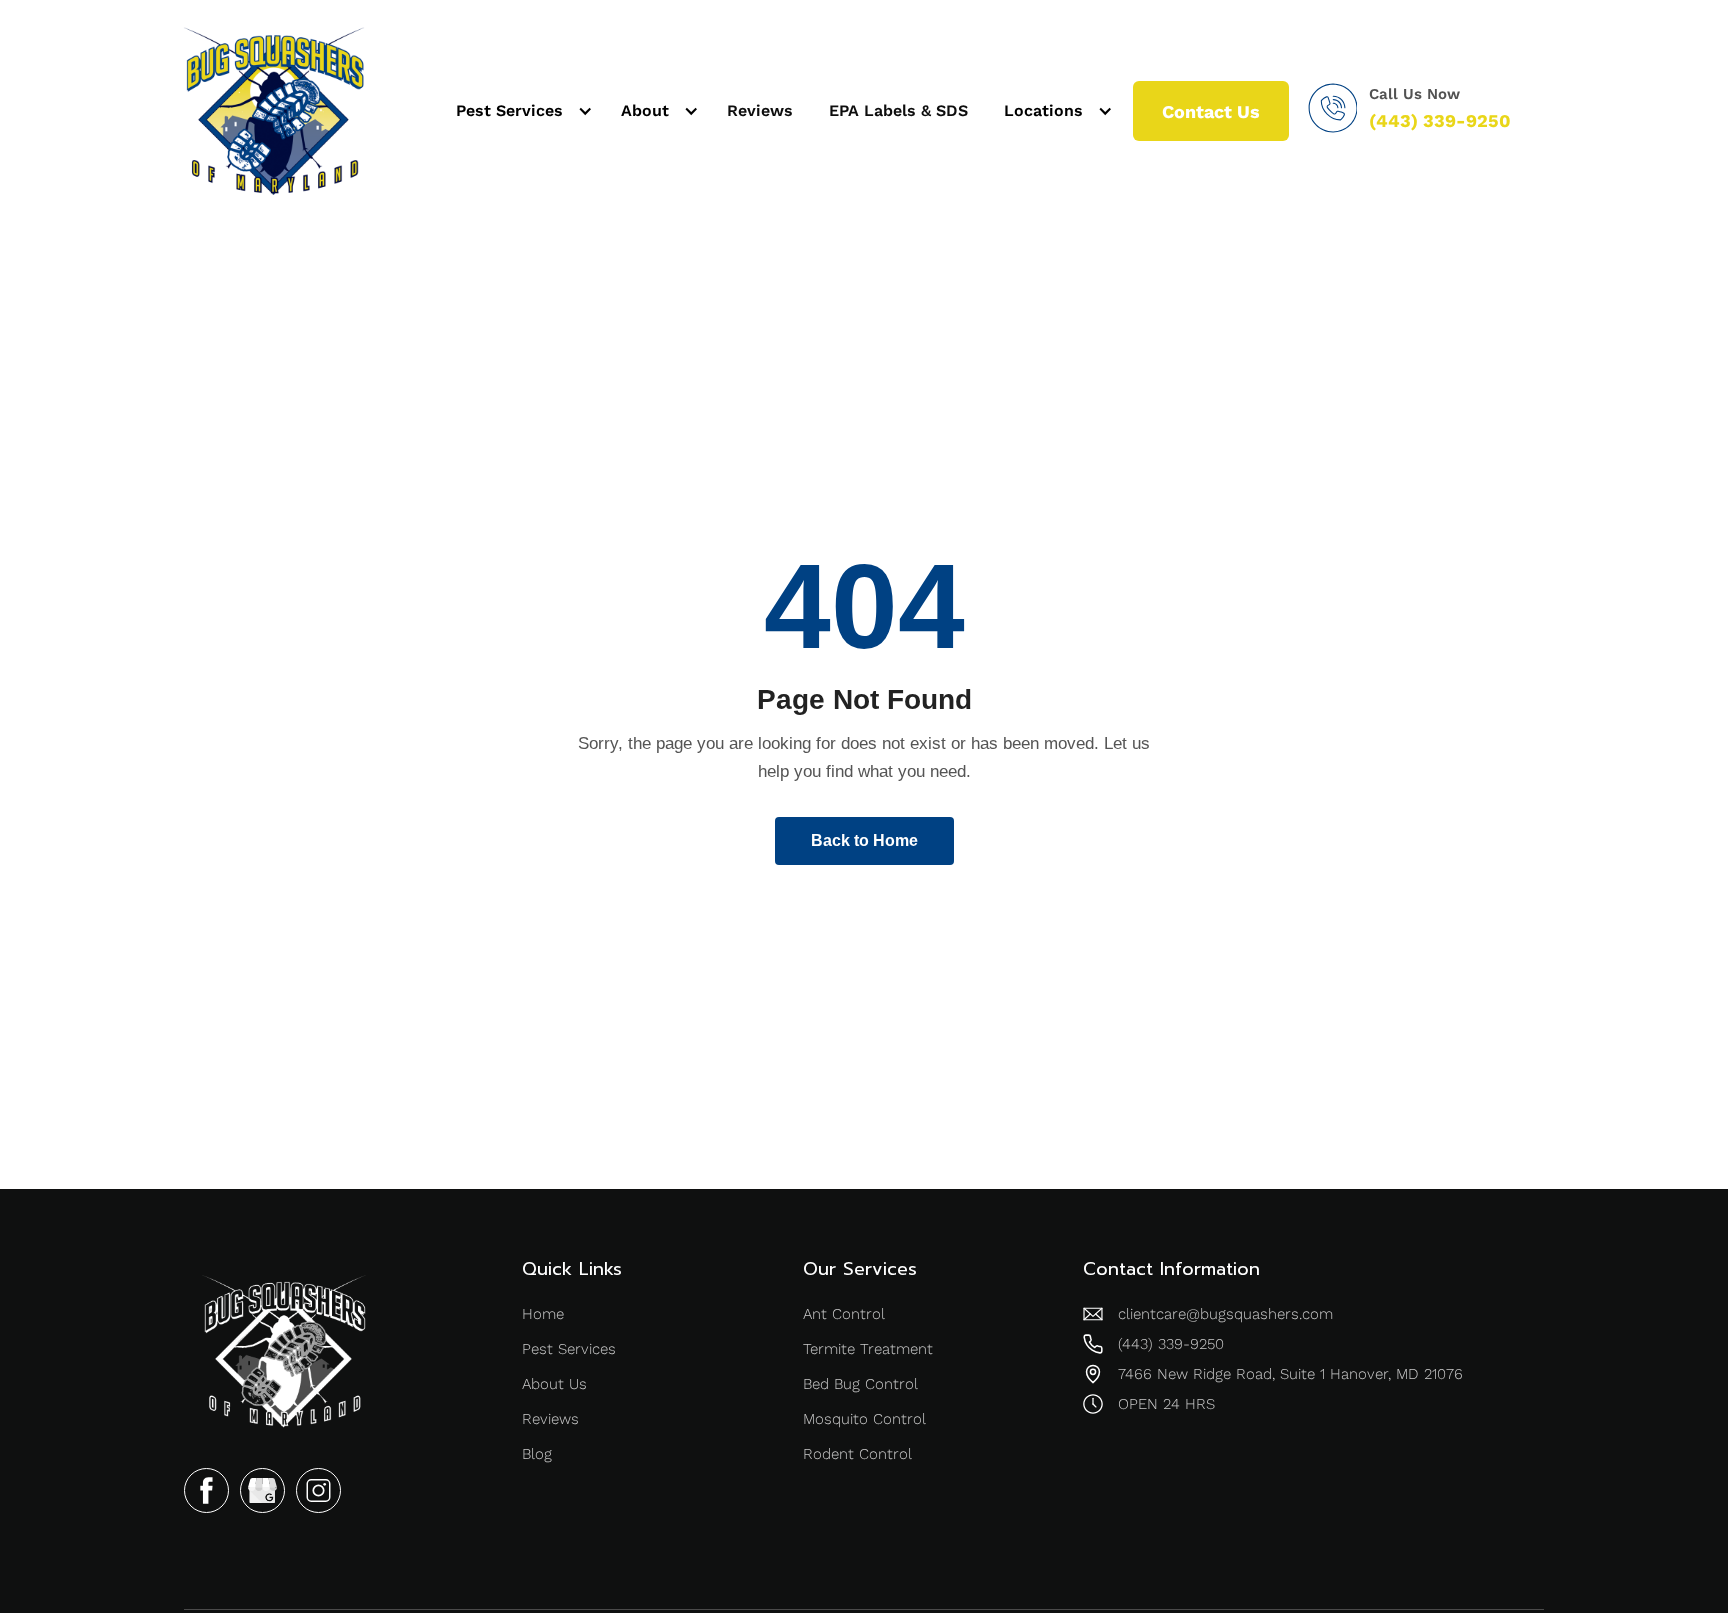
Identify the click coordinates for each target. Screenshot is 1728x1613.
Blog (537, 1454)
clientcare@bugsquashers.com (1225, 1314)
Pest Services (569, 1349)
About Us (554, 1384)
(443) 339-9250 (1440, 121)
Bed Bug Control (860, 1384)
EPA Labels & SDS (898, 110)
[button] (520, 111)
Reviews (760, 110)
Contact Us (1211, 111)
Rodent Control (857, 1454)
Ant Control (844, 1314)
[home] (274, 111)
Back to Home (864, 840)
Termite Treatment (868, 1349)
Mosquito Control (864, 1419)
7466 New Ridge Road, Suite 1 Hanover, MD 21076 (1290, 1374)
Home (543, 1314)
